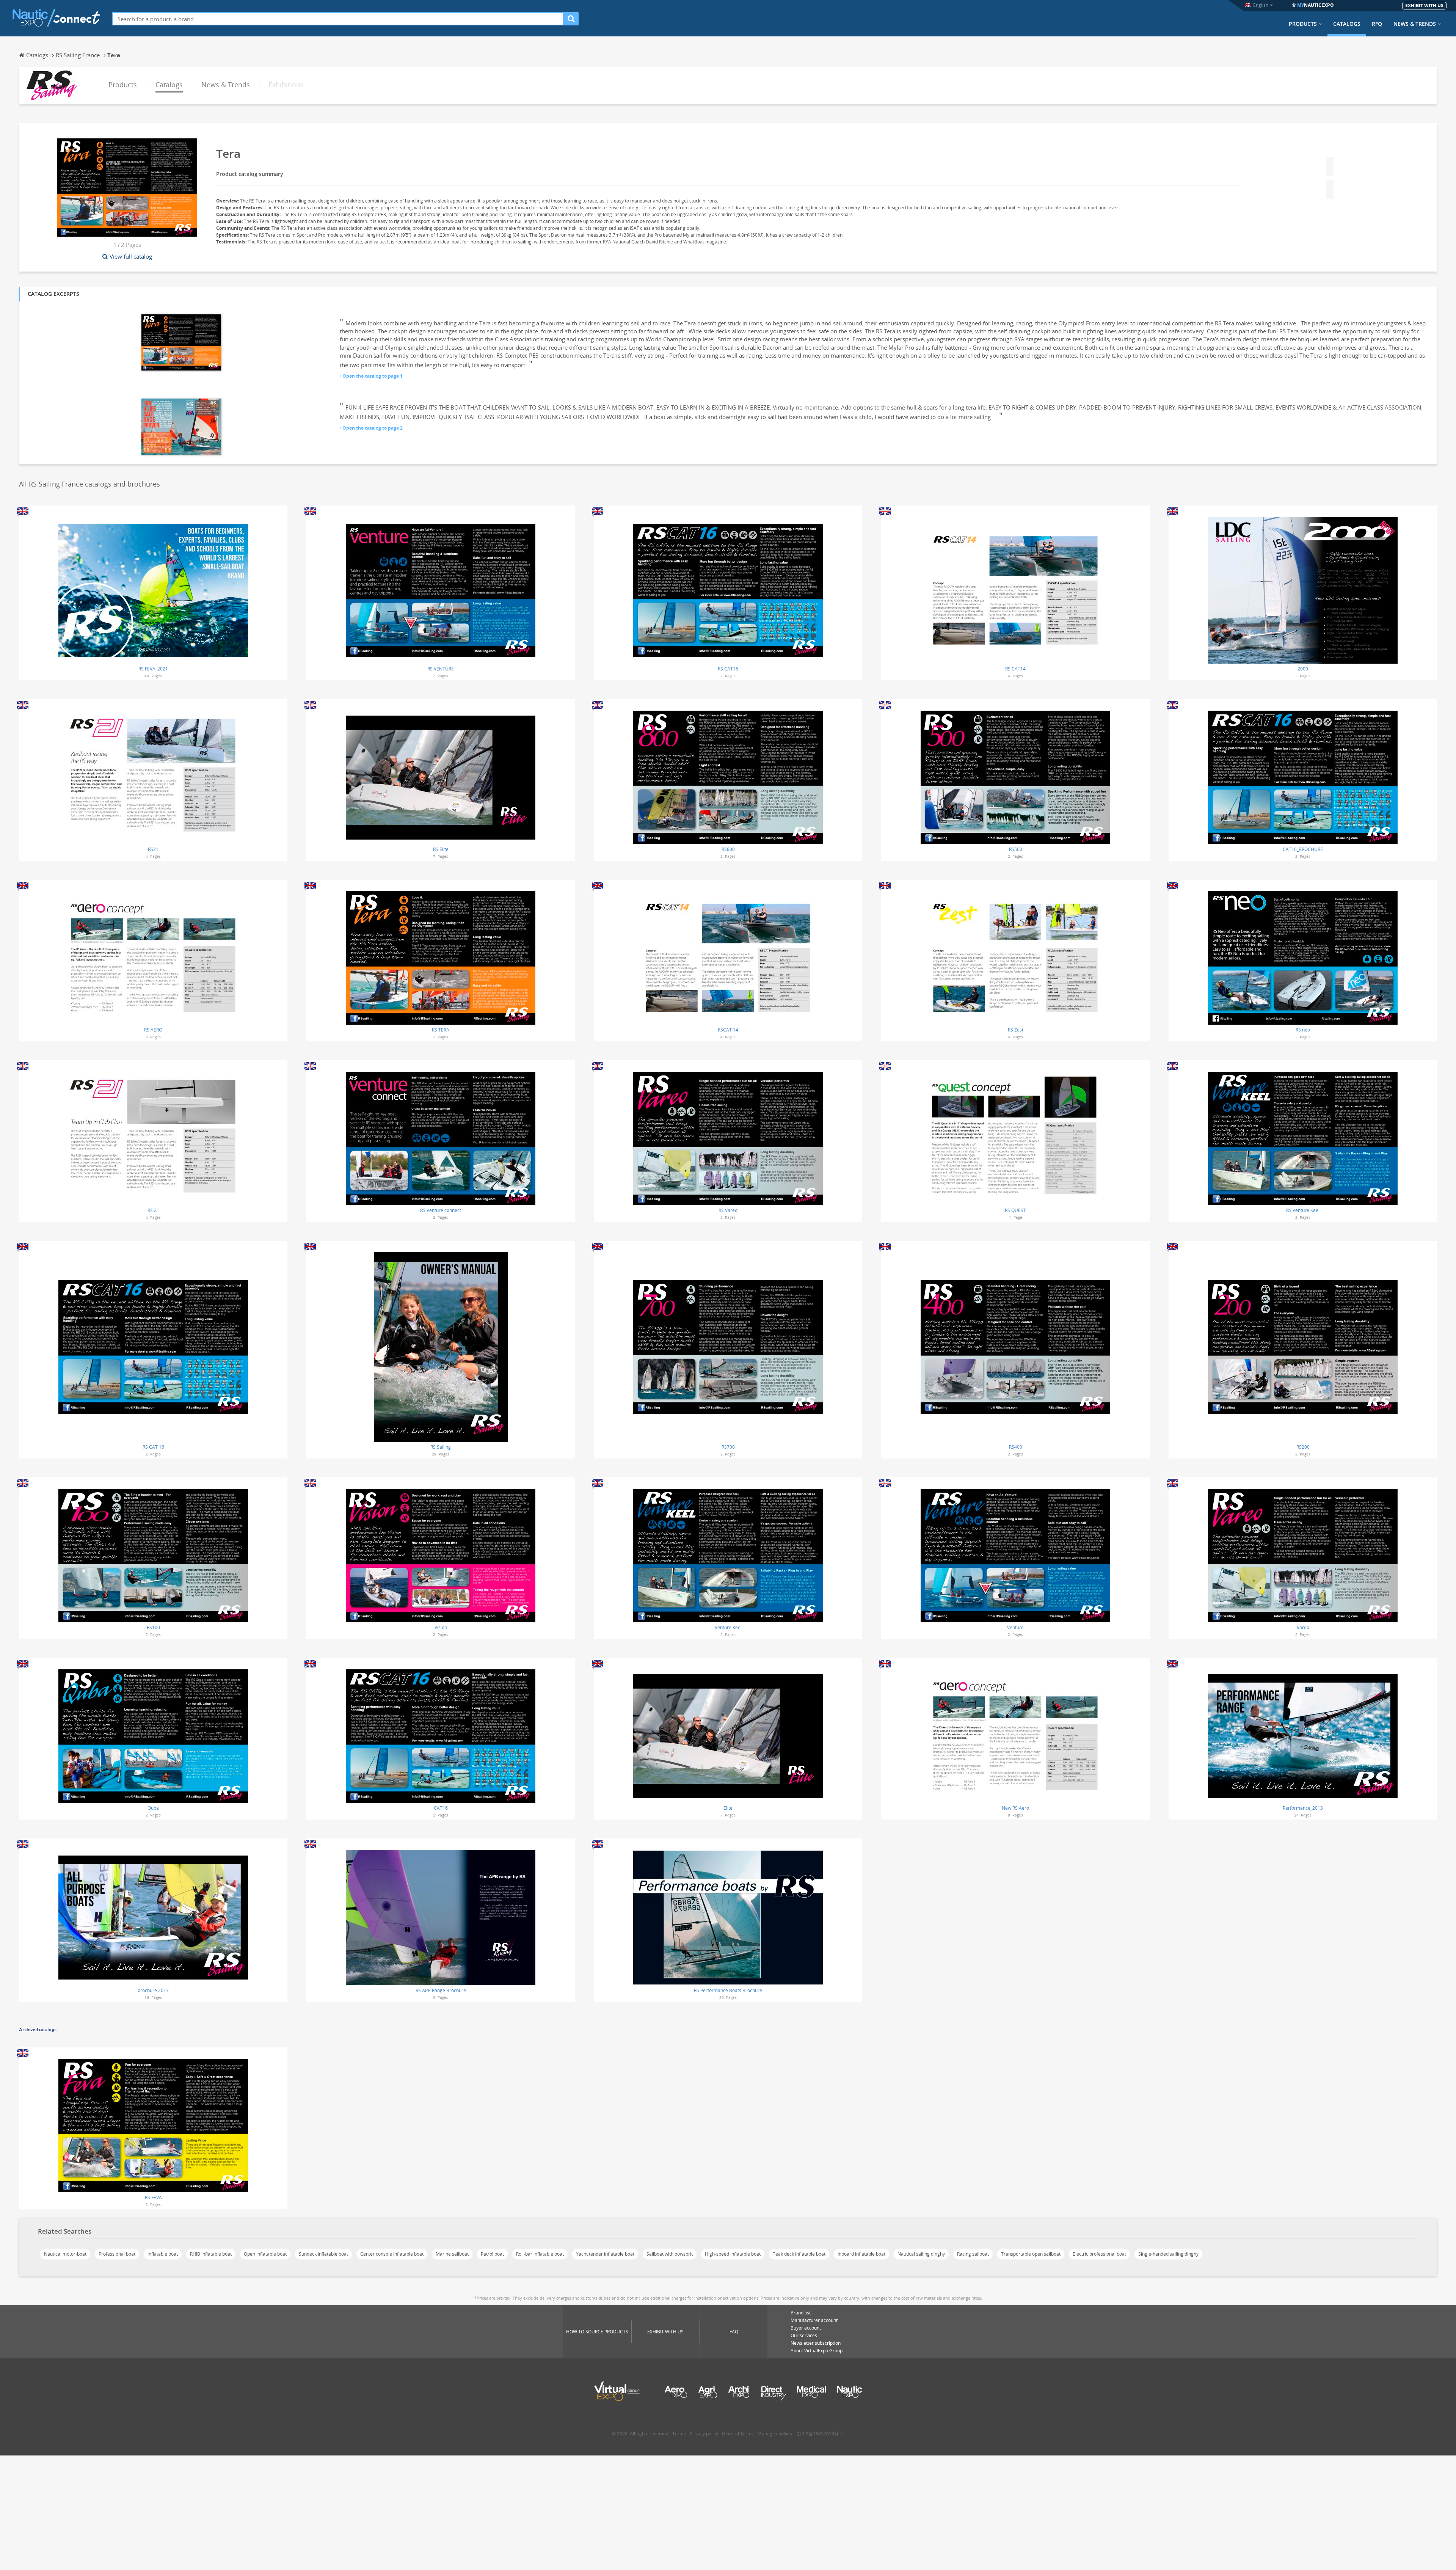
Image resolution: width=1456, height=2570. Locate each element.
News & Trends (1415, 24)
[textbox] (338, 19)
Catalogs (1347, 24)
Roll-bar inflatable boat (540, 2254)
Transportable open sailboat (1031, 2254)
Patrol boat (492, 2254)
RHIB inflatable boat (211, 2254)
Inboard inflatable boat (861, 2254)
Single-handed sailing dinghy (1168, 2254)
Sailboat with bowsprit (670, 2254)
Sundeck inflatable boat (323, 2254)
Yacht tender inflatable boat (605, 2254)
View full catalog (131, 256)
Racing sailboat (973, 2254)
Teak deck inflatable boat (799, 2254)
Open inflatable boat (265, 2254)
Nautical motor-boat (65, 2254)
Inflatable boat (163, 2254)
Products (1303, 24)
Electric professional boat (1099, 2254)
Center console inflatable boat (392, 2254)
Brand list (801, 2313)
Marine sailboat (452, 2254)
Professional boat (117, 2254)
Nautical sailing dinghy (921, 2254)
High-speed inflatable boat (733, 2254)
